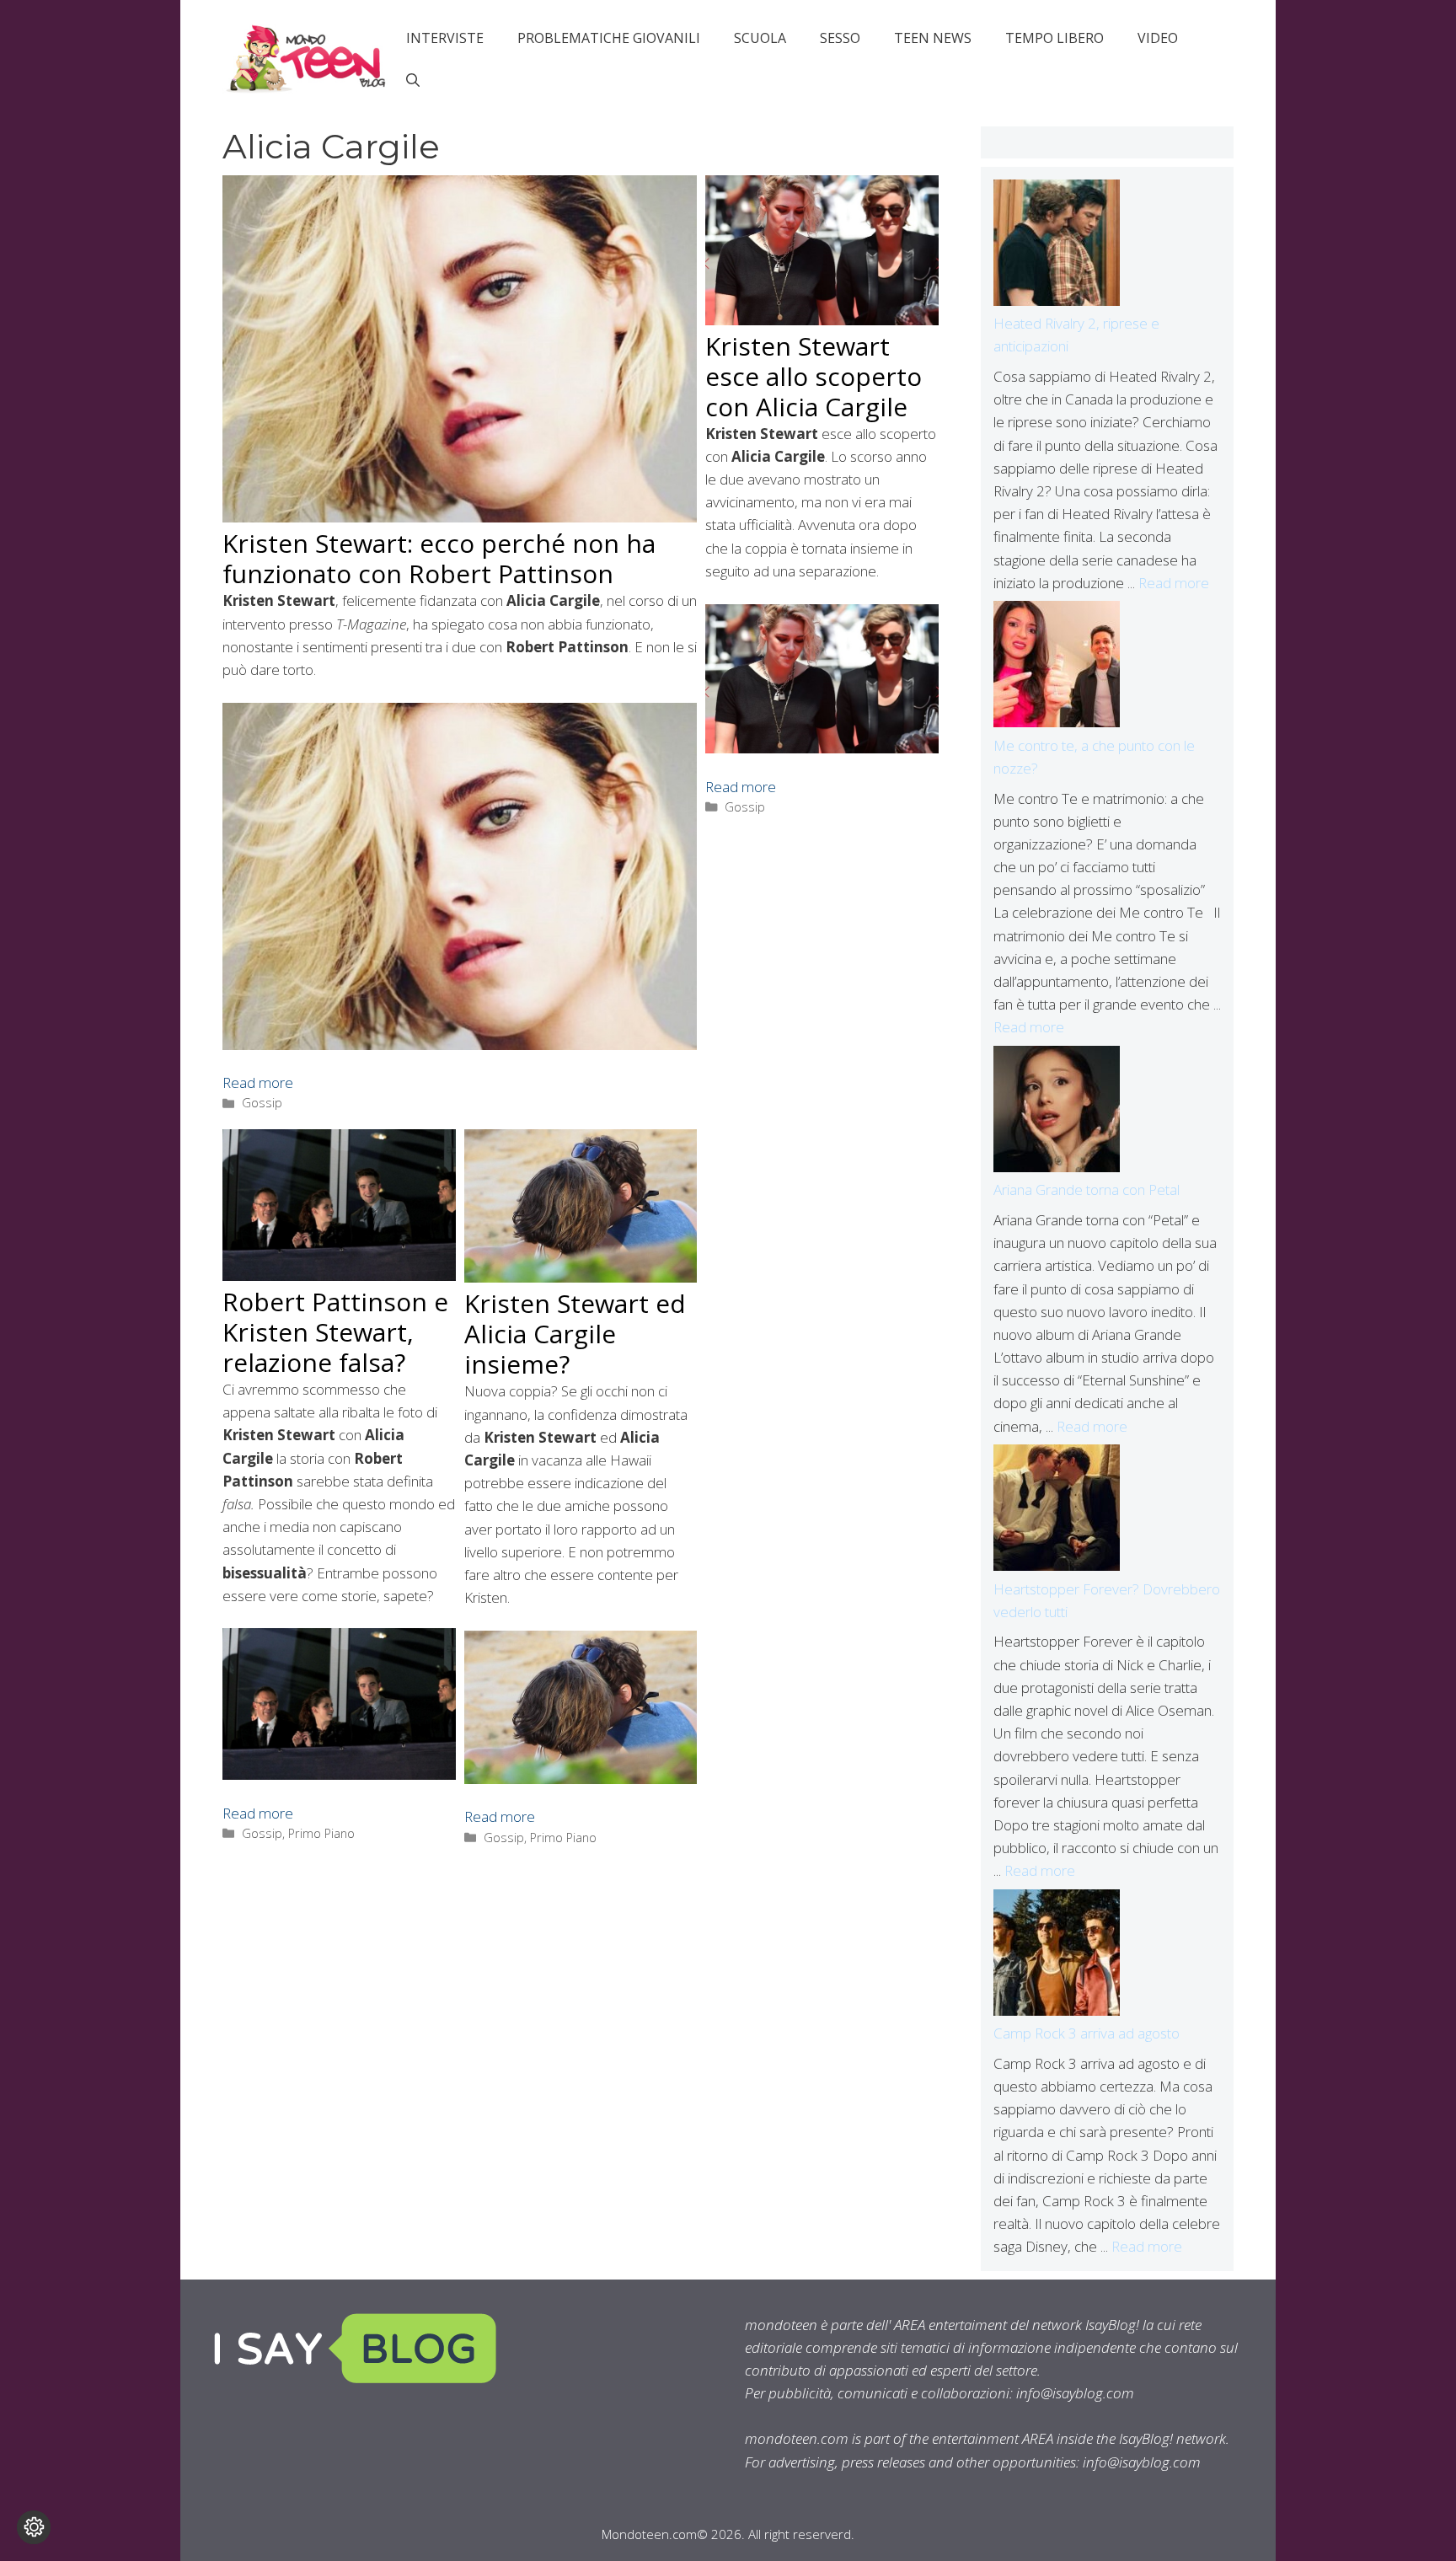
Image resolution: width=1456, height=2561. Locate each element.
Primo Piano (321, 1833)
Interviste (445, 38)
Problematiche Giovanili (609, 38)
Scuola (760, 38)
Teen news (933, 38)
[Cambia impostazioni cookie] (34, 2527)
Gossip (262, 1103)
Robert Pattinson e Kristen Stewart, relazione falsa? (335, 1332)
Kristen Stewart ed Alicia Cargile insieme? (575, 1334)
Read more (258, 1082)
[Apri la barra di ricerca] (413, 80)
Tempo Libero (1055, 38)
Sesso (840, 38)
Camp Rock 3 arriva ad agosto (1087, 2033)
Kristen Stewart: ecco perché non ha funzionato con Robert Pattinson (439, 558)
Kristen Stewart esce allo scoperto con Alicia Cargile (814, 376)
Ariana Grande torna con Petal (1087, 1189)
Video (1158, 38)
